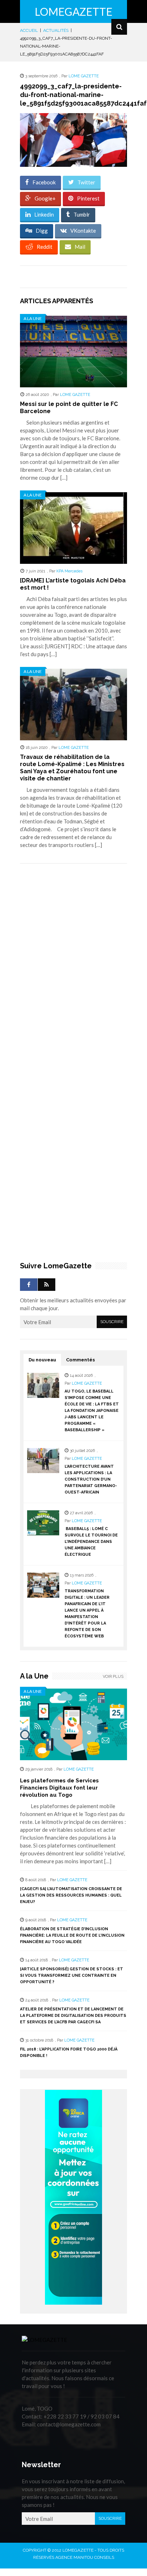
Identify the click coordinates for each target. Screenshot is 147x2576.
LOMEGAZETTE (73, 11)
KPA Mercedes (69, 571)
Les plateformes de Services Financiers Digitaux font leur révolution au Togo (59, 1788)
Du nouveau (42, 1360)
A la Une (33, 318)
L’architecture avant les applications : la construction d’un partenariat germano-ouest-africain (91, 1479)
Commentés (80, 1360)
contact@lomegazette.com (69, 2424)
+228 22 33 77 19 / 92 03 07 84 (82, 2416)
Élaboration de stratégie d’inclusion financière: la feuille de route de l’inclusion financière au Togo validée (72, 1935)
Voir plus (113, 1677)
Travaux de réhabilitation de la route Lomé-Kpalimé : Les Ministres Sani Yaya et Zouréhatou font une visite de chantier (72, 768)
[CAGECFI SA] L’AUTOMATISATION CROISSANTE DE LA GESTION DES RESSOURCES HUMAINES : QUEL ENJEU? (71, 1895)
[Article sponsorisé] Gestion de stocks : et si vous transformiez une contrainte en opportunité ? (72, 1975)
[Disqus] (73, 970)
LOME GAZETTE (84, 76)
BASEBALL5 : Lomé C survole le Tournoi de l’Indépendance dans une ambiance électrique (91, 1542)
